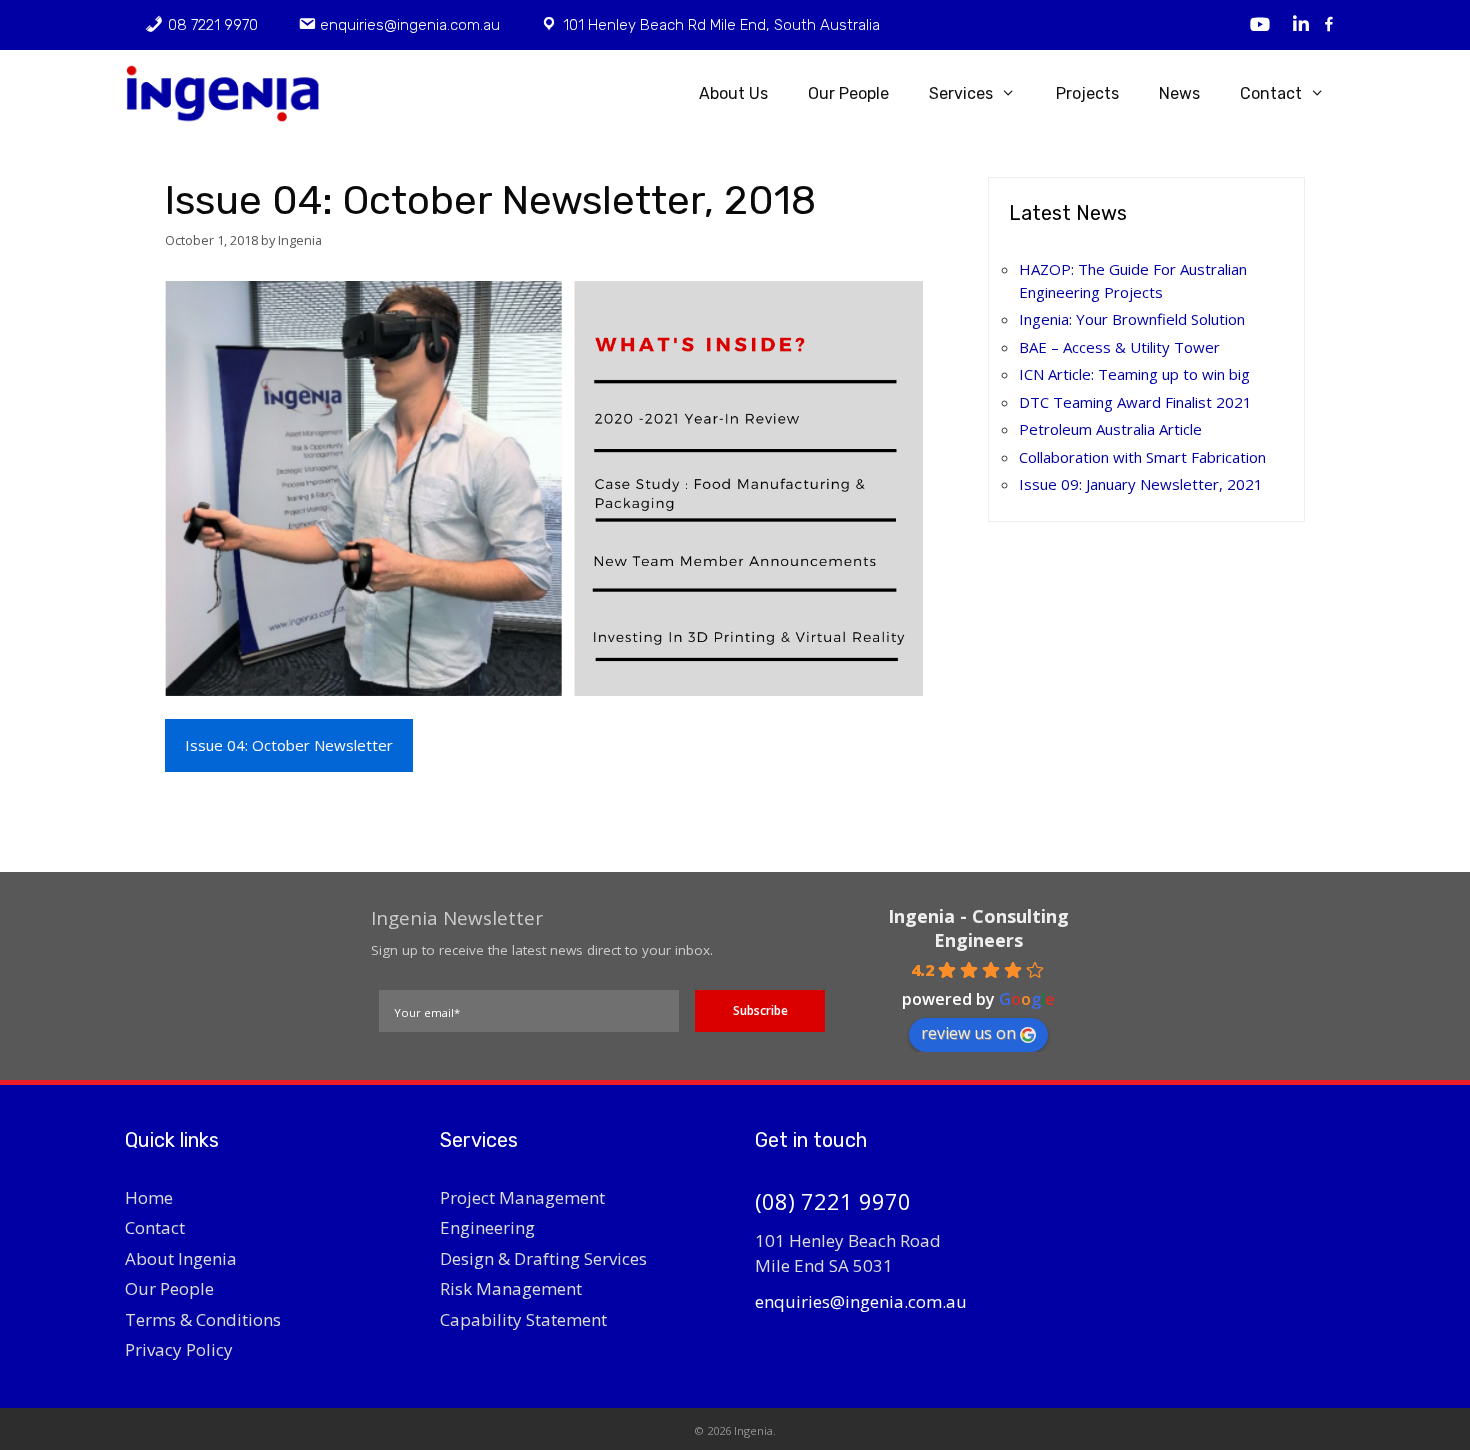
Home (149, 1197)
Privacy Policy (179, 1349)
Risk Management (511, 1288)
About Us (733, 93)
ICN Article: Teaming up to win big (1134, 374)
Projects (1087, 93)
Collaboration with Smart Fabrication (1142, 457)
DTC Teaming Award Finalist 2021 (1135, 402)
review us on (968, 1033)
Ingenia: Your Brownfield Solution (1132, 319)
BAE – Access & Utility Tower (1119, 347)
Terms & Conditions (203, 1319)
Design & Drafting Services (543, 1258)
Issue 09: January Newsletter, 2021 (1141, 484)
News (1179, 93)
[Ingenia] (231, 93)
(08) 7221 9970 (833, 1201)
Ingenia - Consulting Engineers (978, 928)
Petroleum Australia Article (1110, 429)
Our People (848, 93)
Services (961, 93)
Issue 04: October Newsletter (289, 745)
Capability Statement (523, 1319)
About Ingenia (181, 1258)
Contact (1271, 93)
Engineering (487, 1227)
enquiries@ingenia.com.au (861, 1301)
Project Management (522, 1197)
